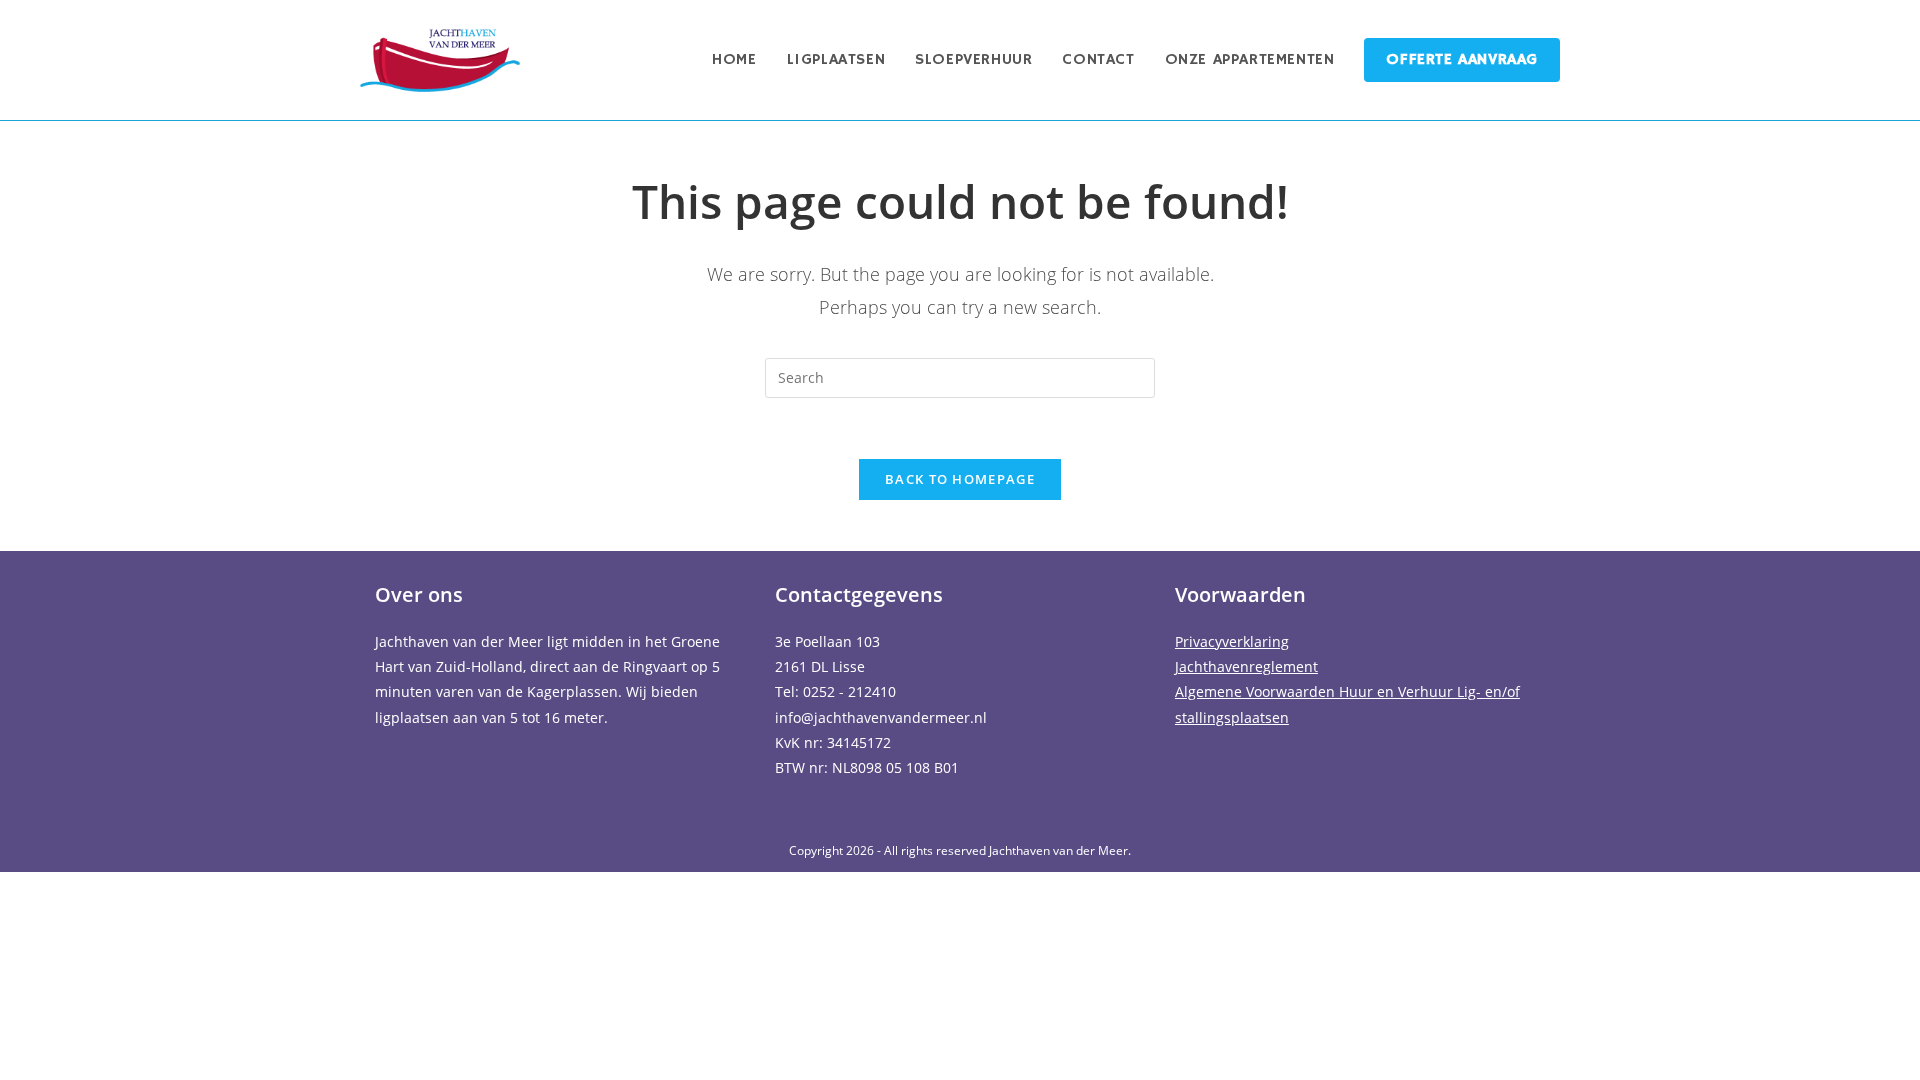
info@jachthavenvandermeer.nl (881, 717)
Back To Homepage (960, 479)
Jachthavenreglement (1246, 666)
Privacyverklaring (1232, 641)
